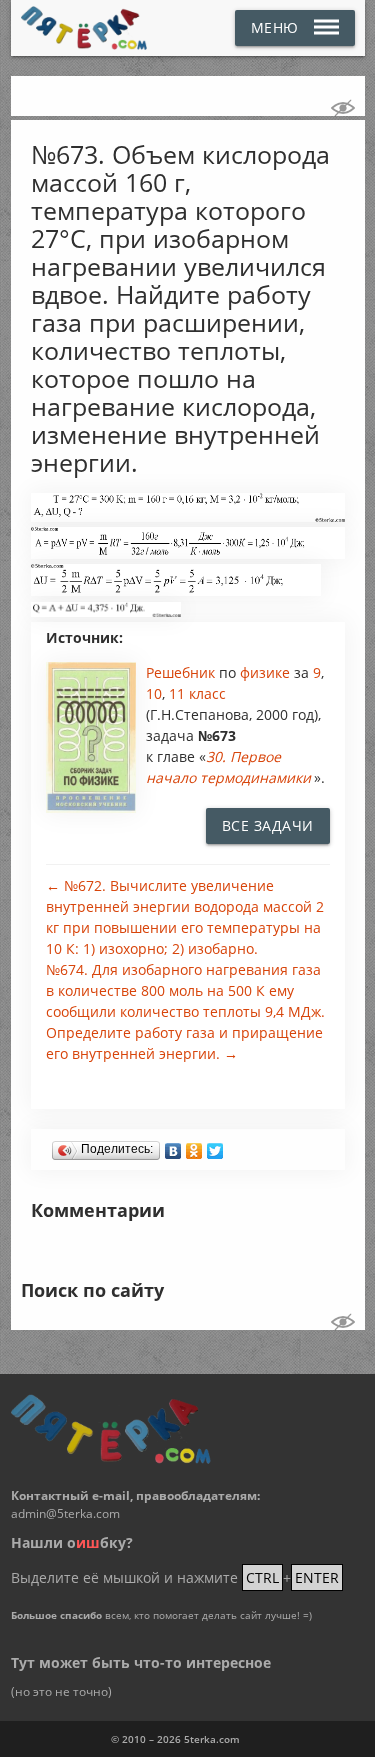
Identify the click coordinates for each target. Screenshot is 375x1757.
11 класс (197, 693)
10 (154, 693)
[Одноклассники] (194, 1146)
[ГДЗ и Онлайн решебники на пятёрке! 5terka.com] (84, 28)
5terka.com (212, 1739)
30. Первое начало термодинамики (228, 767)
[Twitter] (215, 1146)
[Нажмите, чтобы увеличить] (188, 517)
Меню (275, 27)
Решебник (182, 672)
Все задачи (268, 825)
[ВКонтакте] (173, 1146)
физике (267, 672)
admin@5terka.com (65, 1513)
